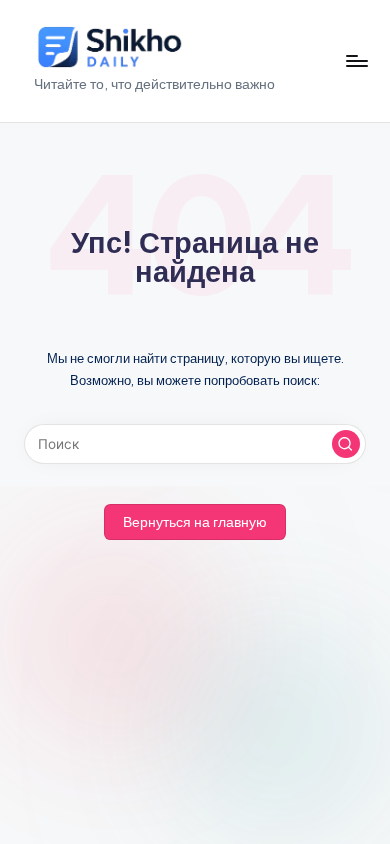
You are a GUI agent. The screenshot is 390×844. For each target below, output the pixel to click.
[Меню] (356, 60)
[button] (346, 444)
